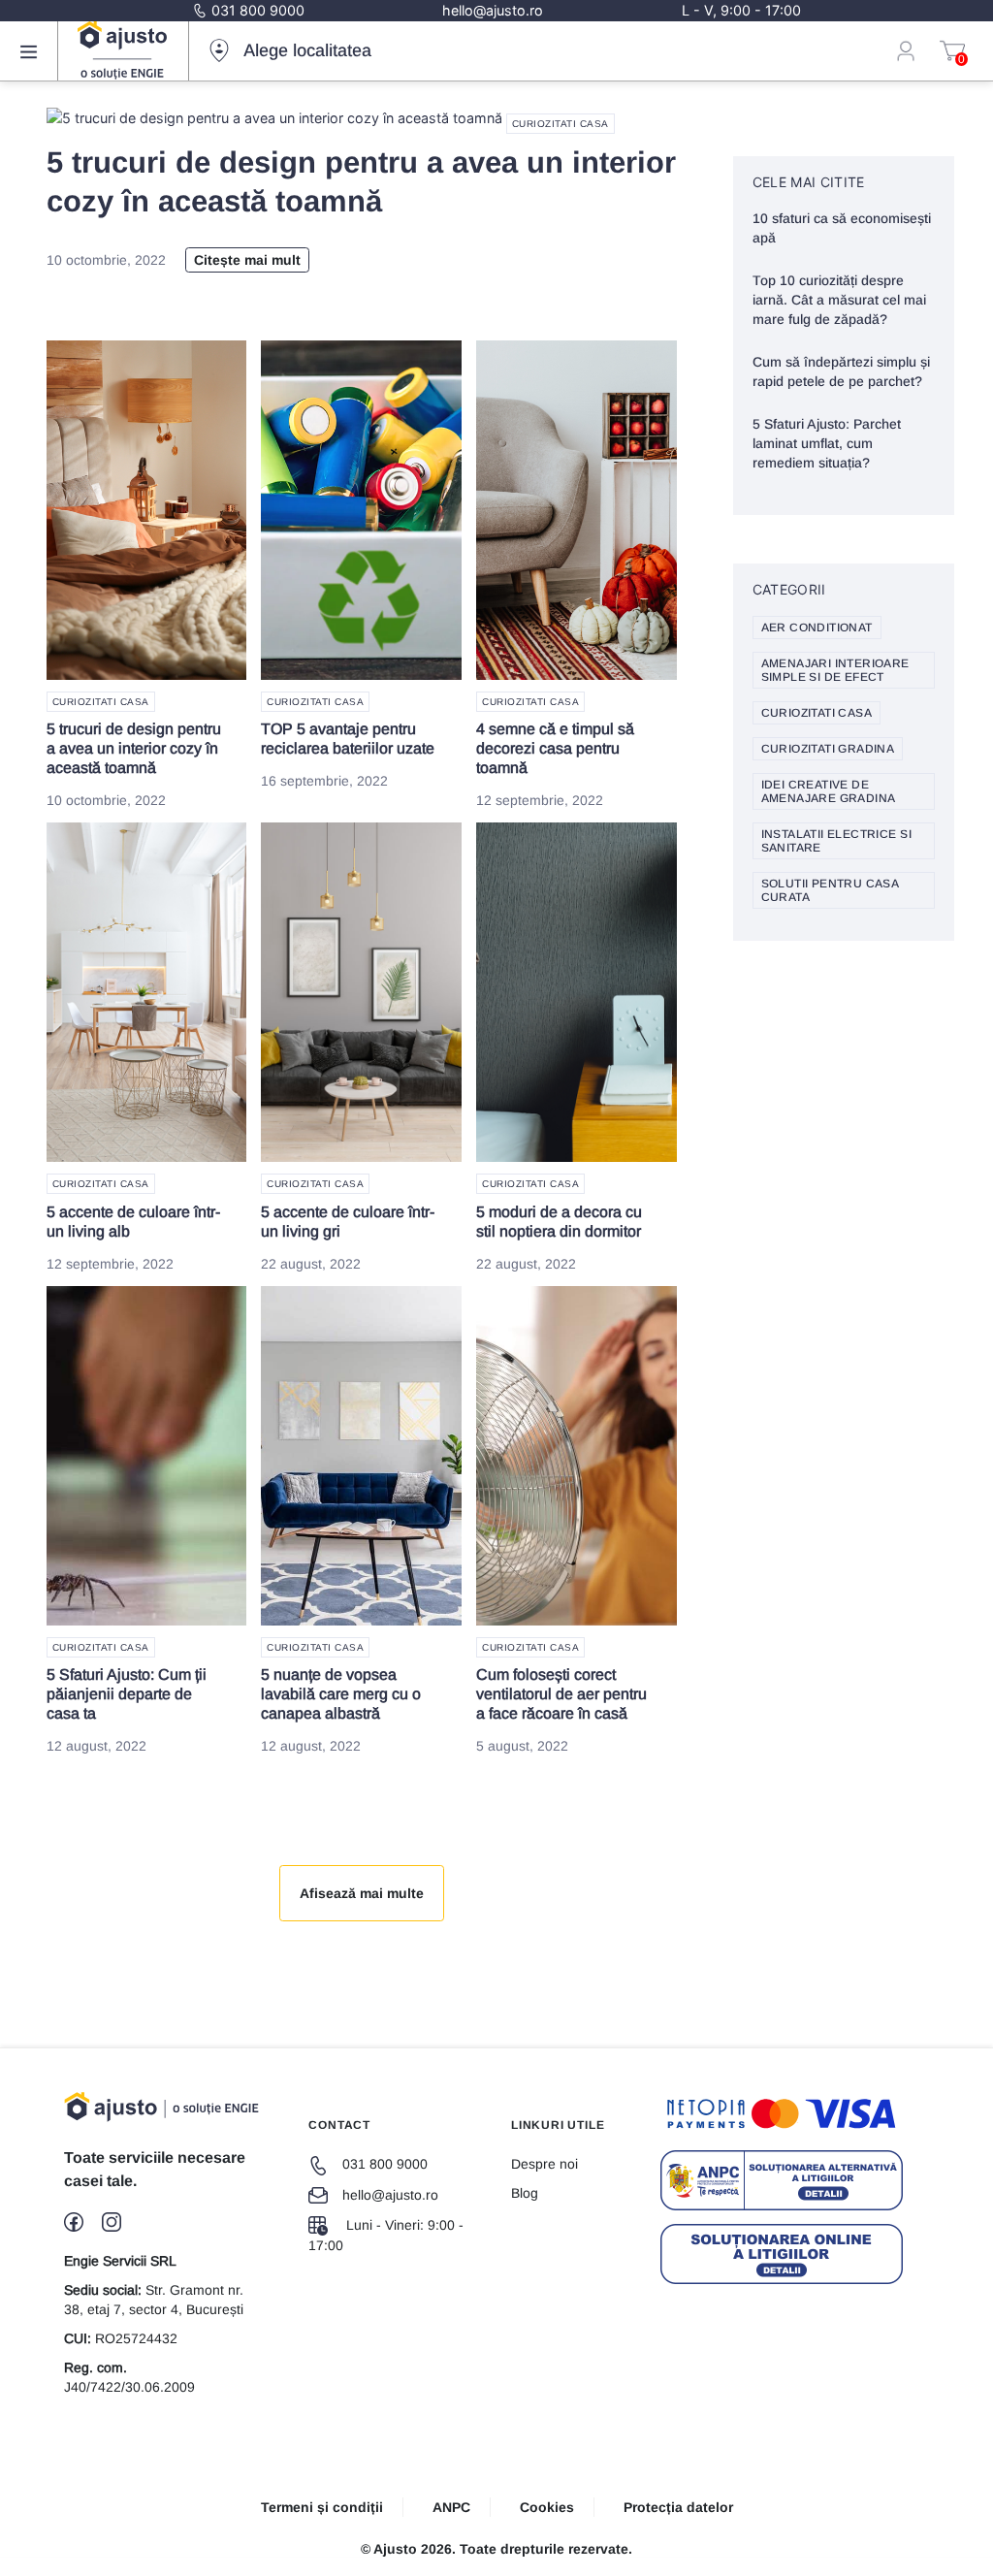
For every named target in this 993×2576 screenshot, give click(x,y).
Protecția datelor (678, 2507)
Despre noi (545, 2164)
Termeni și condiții (322, 2507)
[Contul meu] (906, 50)
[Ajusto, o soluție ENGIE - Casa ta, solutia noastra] (122, 50)
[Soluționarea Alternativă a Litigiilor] (782, 2180)
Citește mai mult (247, 260)
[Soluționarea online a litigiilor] (782, 2254)
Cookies (547, 2507)
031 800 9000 (256, 10)
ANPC (451, 2507)
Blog (525, 2193)
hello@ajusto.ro (493, 10)
